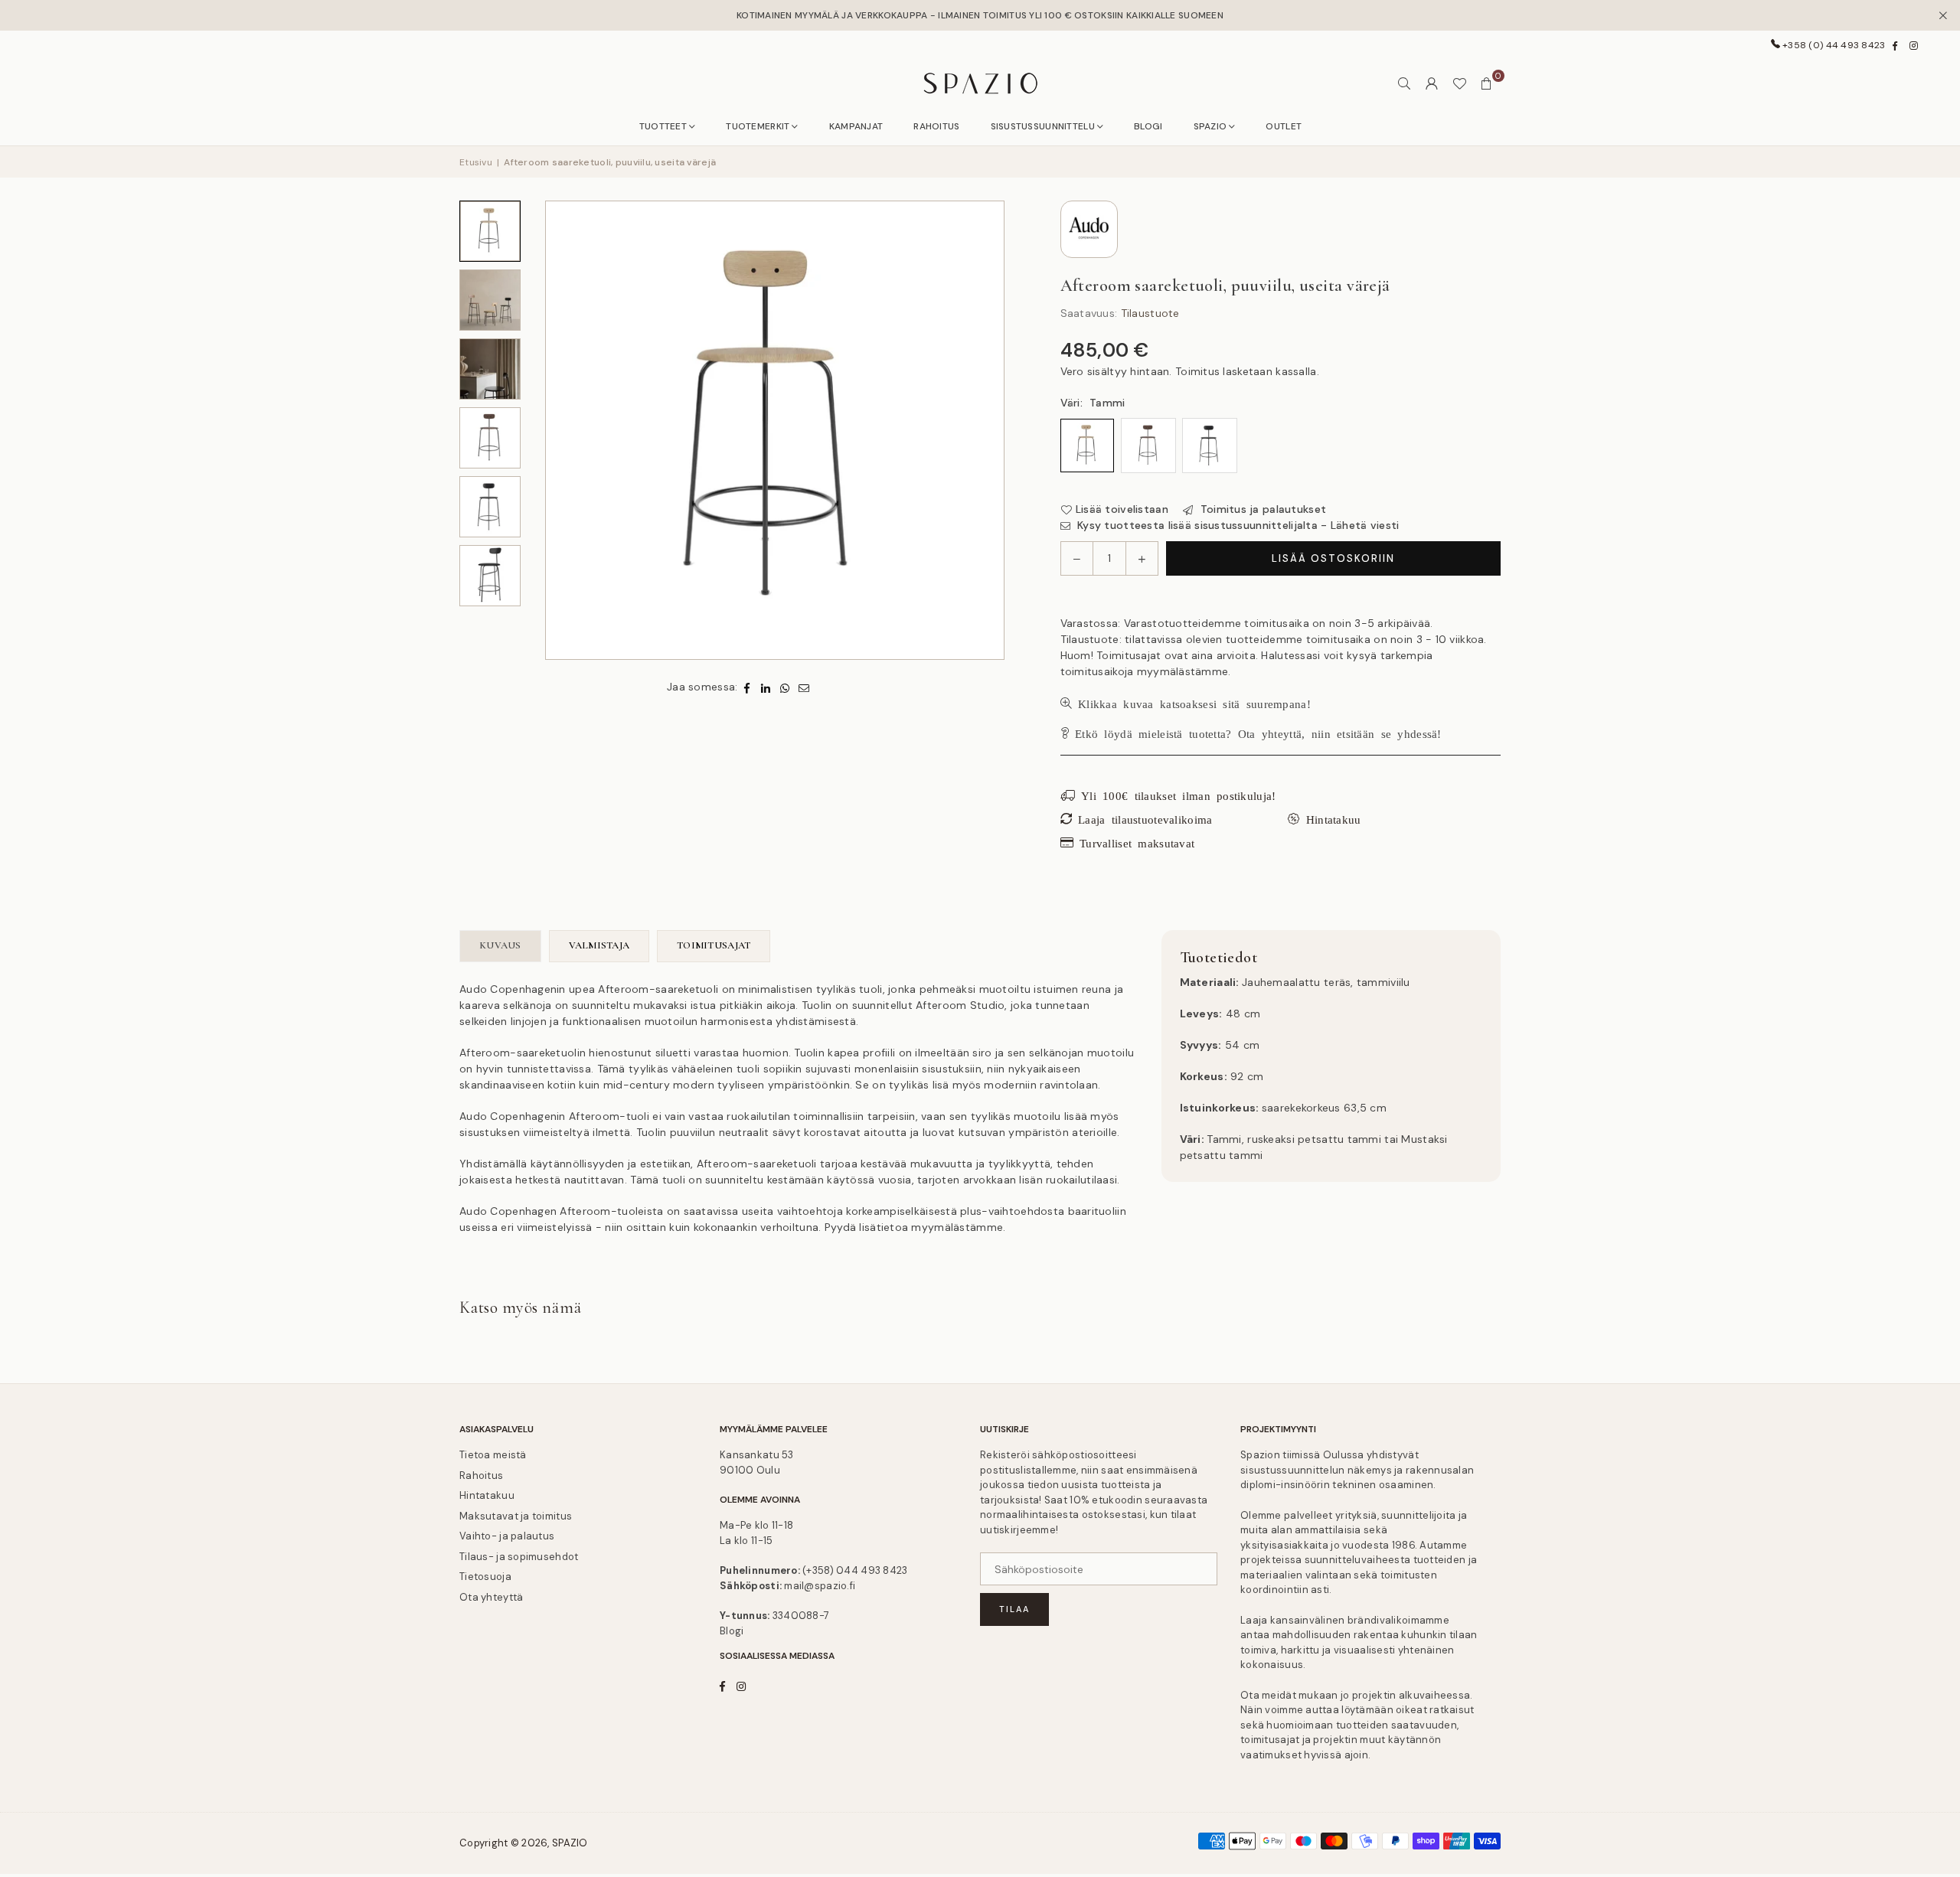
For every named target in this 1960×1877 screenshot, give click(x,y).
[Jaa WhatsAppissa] (785, 687)
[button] (1487, 83)
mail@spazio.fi (820, 1586)
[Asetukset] (1432, 83)
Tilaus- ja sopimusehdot (519, 1557)
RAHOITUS (936, 126)
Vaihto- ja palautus (507, 1536)
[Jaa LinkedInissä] (766, 687)
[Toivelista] (1459, 83)
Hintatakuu (487, 1495)
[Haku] (1404, 83)
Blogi (732, 1631)
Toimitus (1197, 371)
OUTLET (1284, 126)
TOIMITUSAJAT (714, 945)
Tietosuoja (485, 1577)
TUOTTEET (663, 126)
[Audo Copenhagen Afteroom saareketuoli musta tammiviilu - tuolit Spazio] (490, 507)
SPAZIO (1210, 126)
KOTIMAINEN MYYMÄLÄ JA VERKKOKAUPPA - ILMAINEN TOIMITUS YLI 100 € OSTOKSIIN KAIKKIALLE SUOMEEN (980, 15)
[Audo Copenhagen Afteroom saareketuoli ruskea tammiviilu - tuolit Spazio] (490, 438)
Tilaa (1014, 1609)
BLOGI (1148, 126)
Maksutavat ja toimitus (516, 1516)
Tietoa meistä (493, 1455)
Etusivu (476, 162)
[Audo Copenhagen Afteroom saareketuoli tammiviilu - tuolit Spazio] (490, 231)
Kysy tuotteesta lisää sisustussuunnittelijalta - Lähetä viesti (1237, 525)
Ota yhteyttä (491, 1597)
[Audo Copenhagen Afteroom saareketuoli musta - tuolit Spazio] (490, 369)
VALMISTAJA (599, 945)
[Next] (991, 430)
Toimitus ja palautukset (1261, 509)
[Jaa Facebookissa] (747, 687)
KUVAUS (500, 945)
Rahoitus (481, 1475)
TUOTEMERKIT (758, 126)
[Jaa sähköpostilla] (804, 687)
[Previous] (559, 430)
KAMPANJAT (856, 126)
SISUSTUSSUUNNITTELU (1043, 126)
